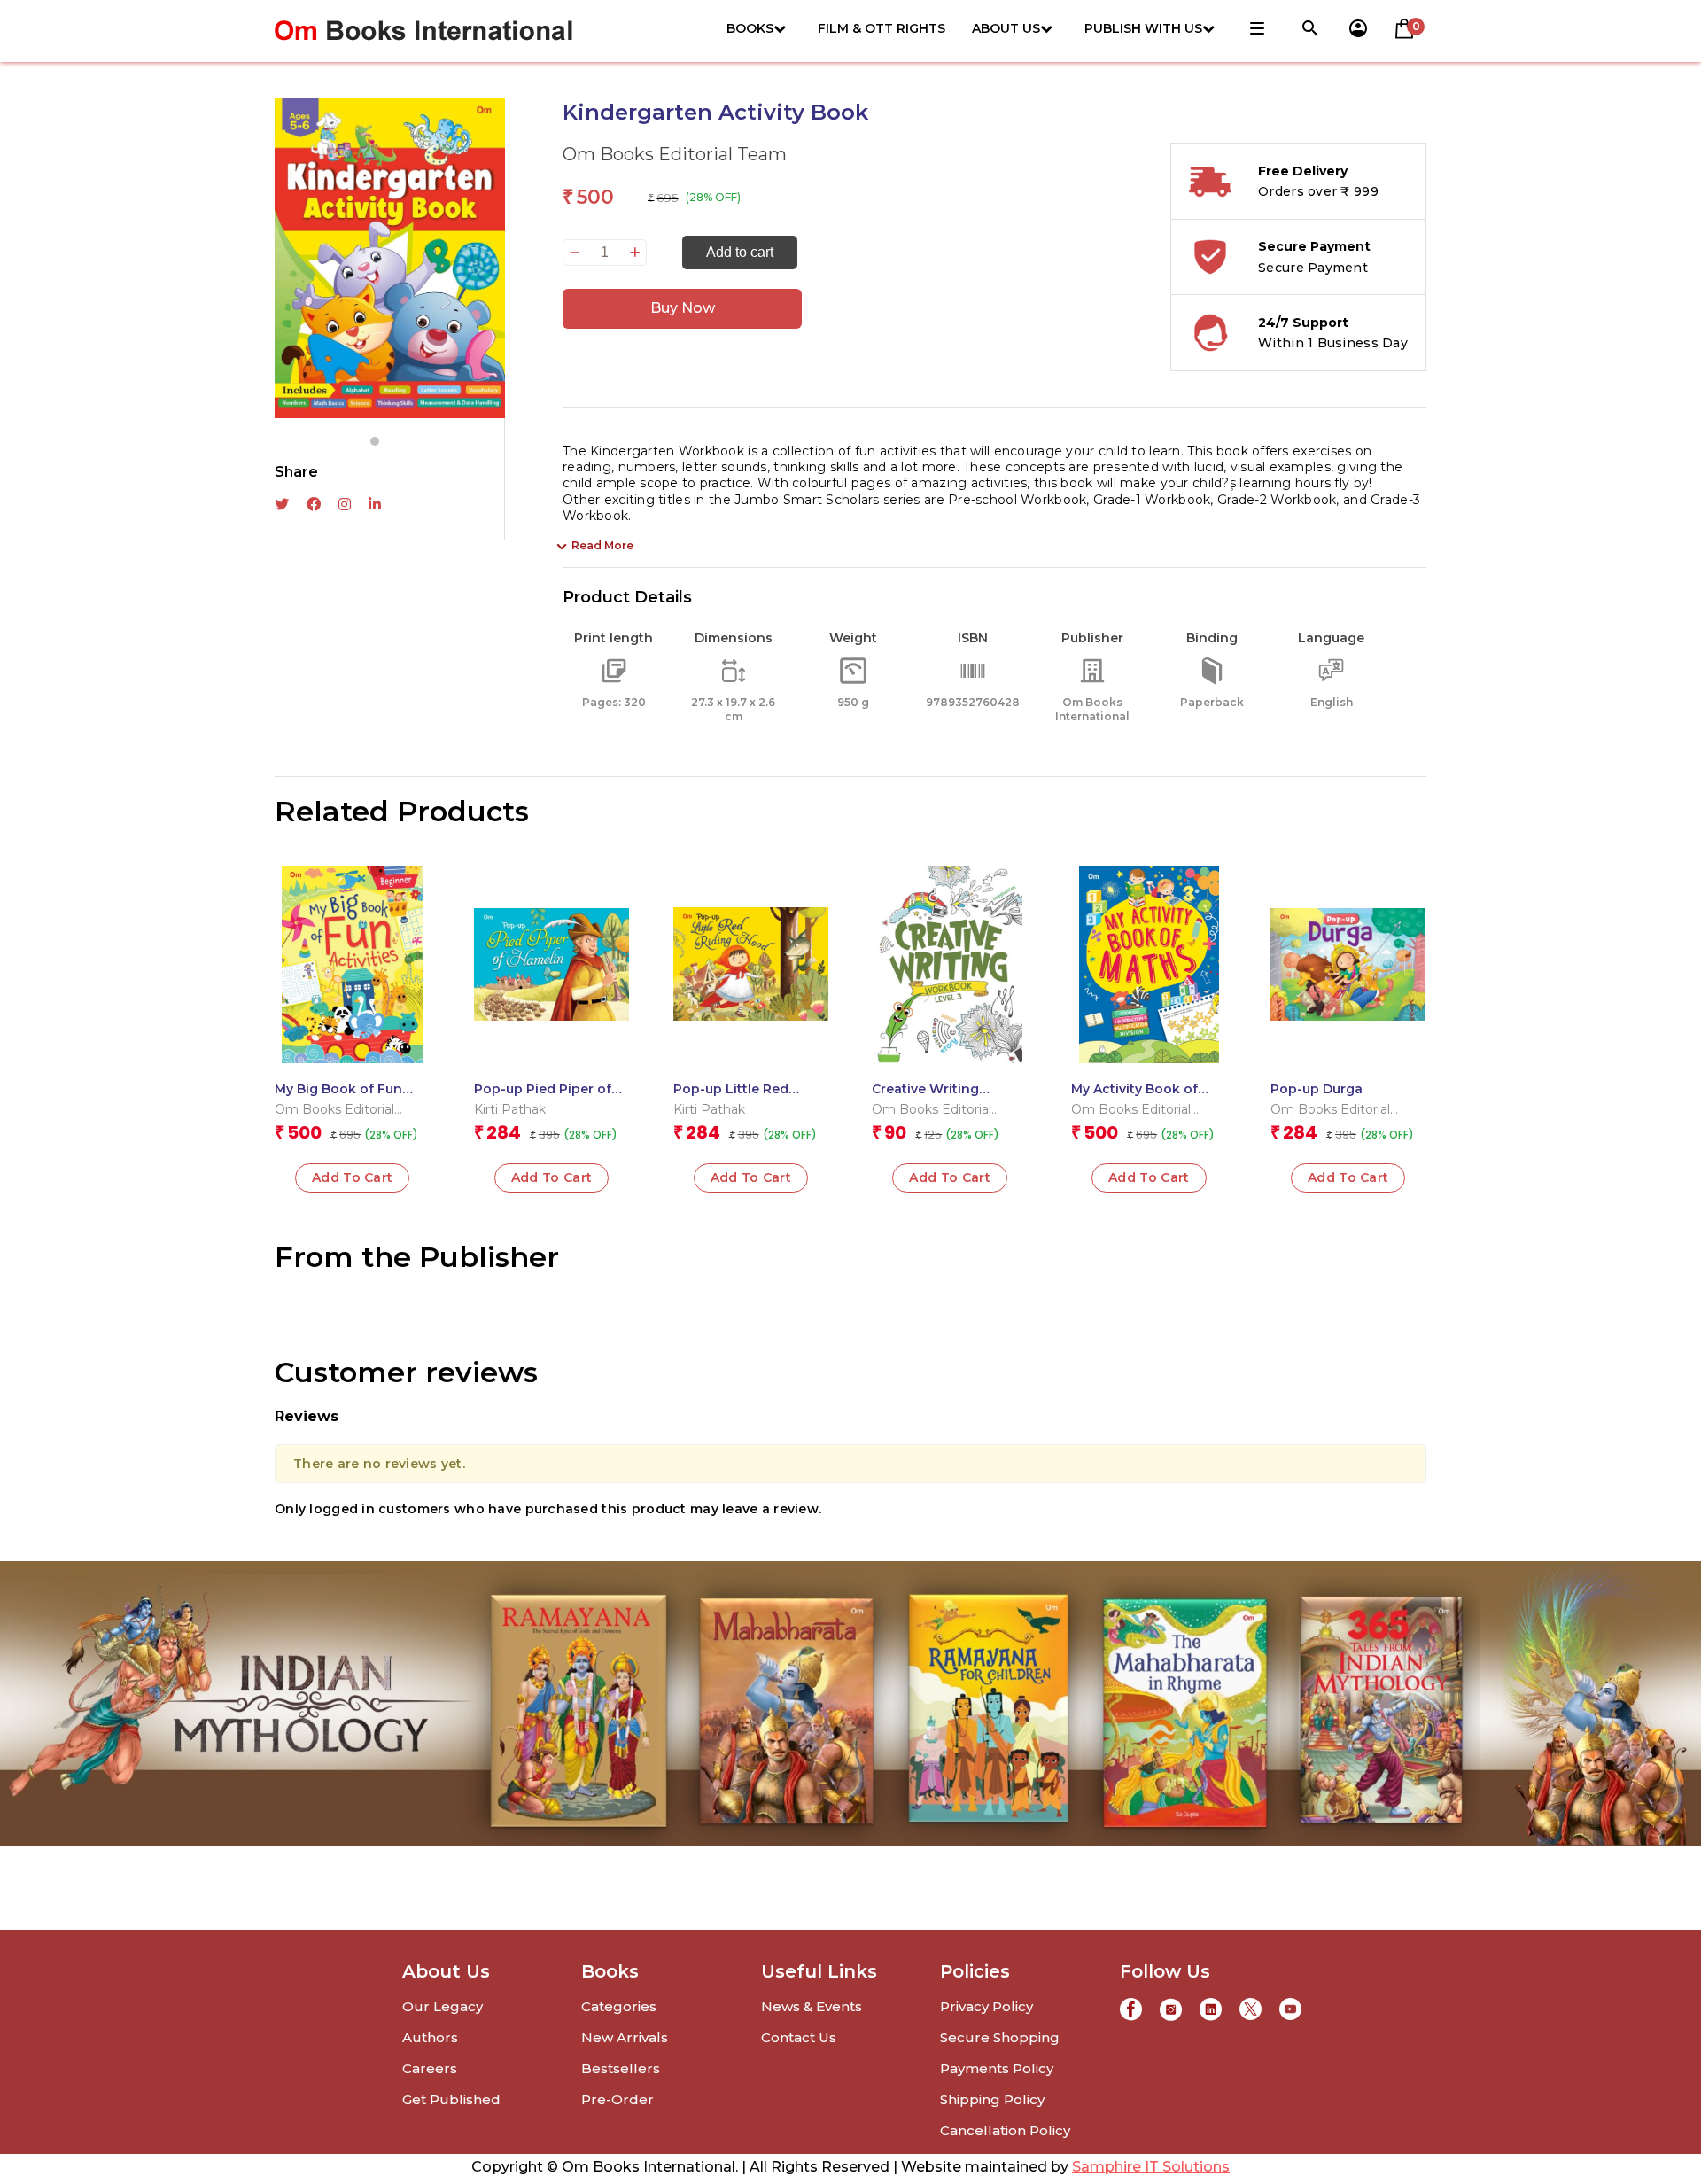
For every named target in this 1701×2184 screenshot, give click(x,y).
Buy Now (683, 308)
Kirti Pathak (510, 1109)
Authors (430, 2037)
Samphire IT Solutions (1151, 2167)
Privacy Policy (986, 2006)
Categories (619, 2006)
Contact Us (799, 2037)
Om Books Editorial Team (675, 154)
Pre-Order (617, 2099)
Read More (602, 545)
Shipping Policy (992, 2099)
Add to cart (740, 252)
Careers (430, 2068)
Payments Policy (997, 2068)
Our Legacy (443, 2006)
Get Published (451, 2099)
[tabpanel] (390, 258)
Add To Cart (751, 1177)
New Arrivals (625, 2037)
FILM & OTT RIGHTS (882, 28)
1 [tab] (375, 441)
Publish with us (1143, 28)
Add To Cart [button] (353, 1177)
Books (750, 28)
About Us (1006, 28)
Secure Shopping (1000, 2037)
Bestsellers (621, 2068)
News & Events (812, 2006)
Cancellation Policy (1005, 2130)
